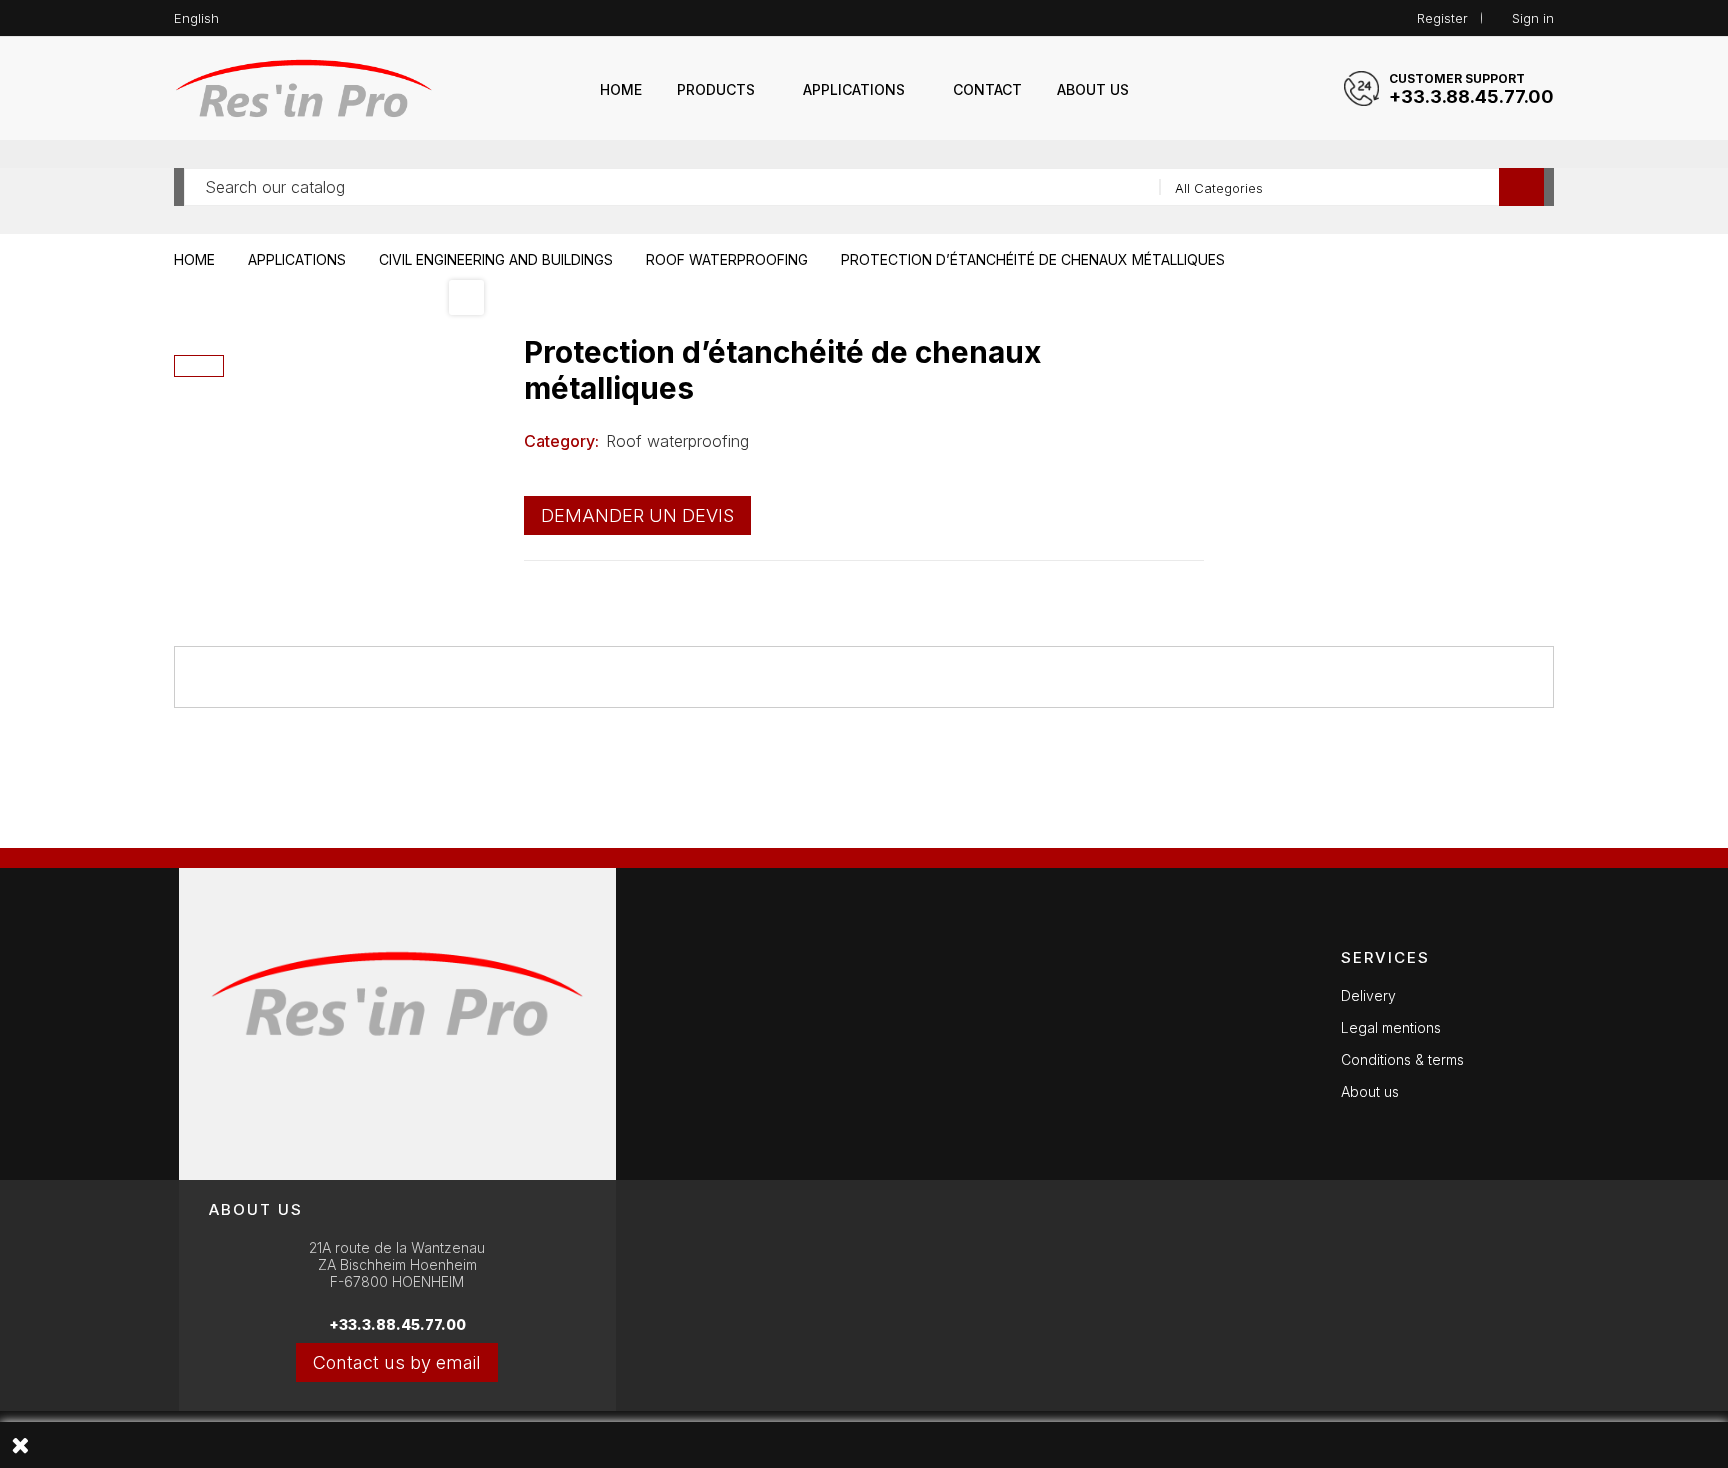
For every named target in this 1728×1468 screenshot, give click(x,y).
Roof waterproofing (677, 441)
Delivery (1368, 995)
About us (1370, 1091)
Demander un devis (637, 515)
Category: (561, 441)
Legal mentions (1391, 1027)
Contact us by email (397, 1362)
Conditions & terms (1402, 1059)
